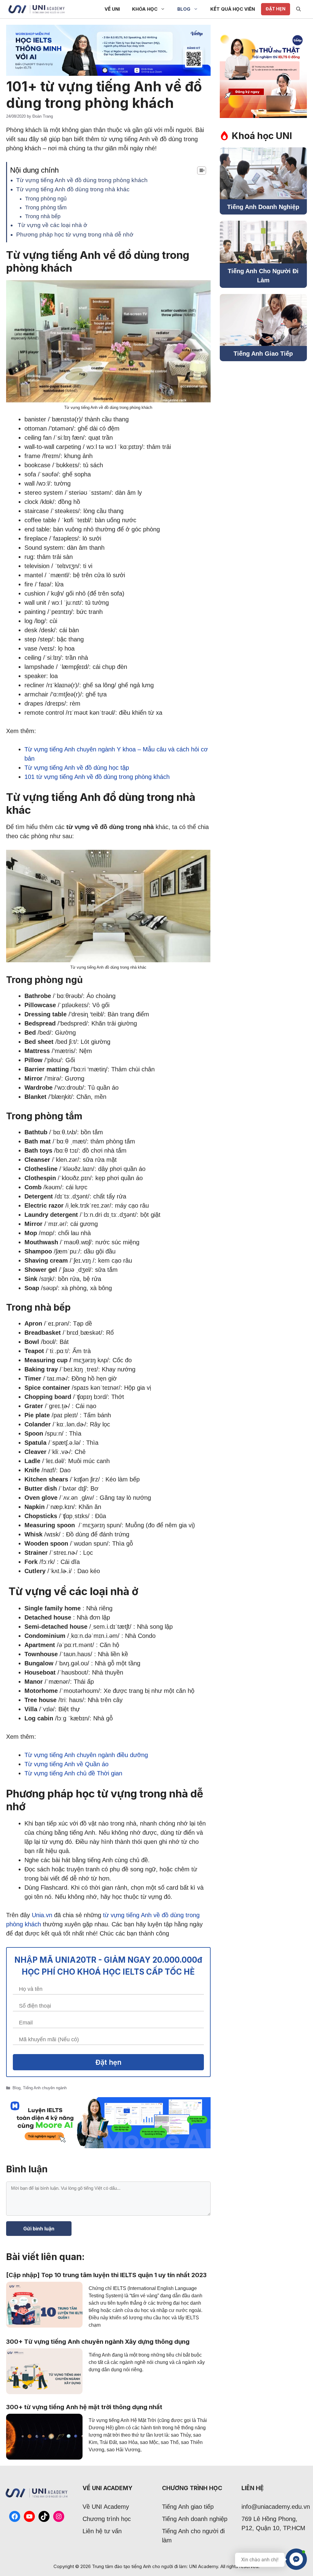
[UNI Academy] (37, 9)
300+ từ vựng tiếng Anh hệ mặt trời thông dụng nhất (84, 2407)
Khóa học (145, 9)
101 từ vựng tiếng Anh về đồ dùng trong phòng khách (97, 777)
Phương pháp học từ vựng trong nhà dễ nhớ (75, 235)
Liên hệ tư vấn (102, 2531)
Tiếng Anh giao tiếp (188, 2507)
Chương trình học (107, 2519)
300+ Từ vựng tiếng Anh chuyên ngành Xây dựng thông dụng (98, 2342)
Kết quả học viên (233, 9)
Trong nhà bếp (43, 216)
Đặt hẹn (276, 9)
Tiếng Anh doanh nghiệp (195, 2519)
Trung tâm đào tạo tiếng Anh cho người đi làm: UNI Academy (155, 2566)
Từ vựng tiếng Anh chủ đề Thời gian (73, 1773)
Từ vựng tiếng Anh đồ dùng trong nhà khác (73, 189)
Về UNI (112, 9)
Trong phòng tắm (46, 207)
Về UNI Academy (106, 2507)
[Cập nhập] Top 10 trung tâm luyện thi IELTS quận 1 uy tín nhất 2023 (106, 2275)
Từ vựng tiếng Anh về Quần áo (66, 1764)
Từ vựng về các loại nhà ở (52, 225)
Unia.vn (42, 1915)
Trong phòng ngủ (46, 199)
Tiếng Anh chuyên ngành (45, 2088)
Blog (184, 9)
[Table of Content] (202, 171)
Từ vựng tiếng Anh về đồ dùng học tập (77, 768)
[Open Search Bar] (298, 9)
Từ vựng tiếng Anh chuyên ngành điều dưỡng (86, 1755)
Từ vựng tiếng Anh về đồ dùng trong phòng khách (82, 180)
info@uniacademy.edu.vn (276, 2507)
